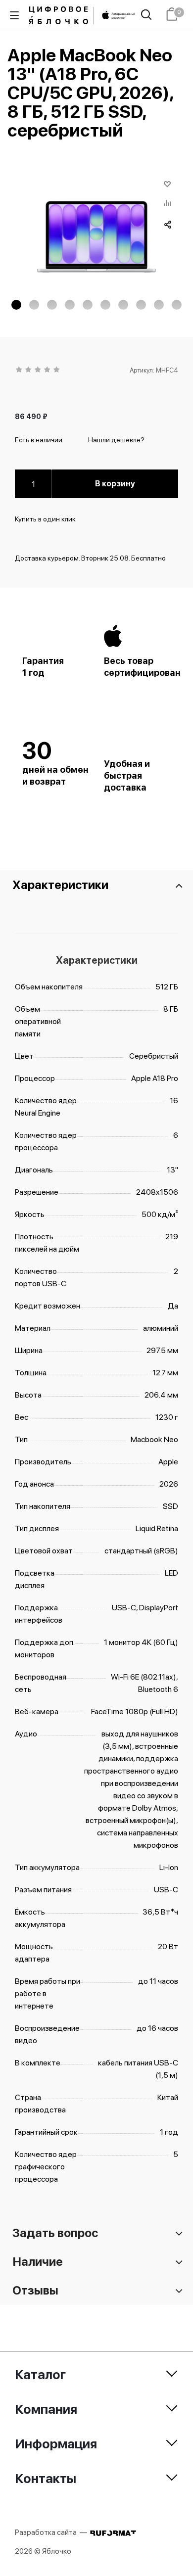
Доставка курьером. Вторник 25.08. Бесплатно (90, 558)
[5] (57, 370)
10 (177, 305)
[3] (38, 370)
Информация (56, 2444)
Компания (46, 2409)
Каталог (40, 2374)
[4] (48, 370)
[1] (20, 370)
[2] (29, 370)
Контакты (46, 2478)
